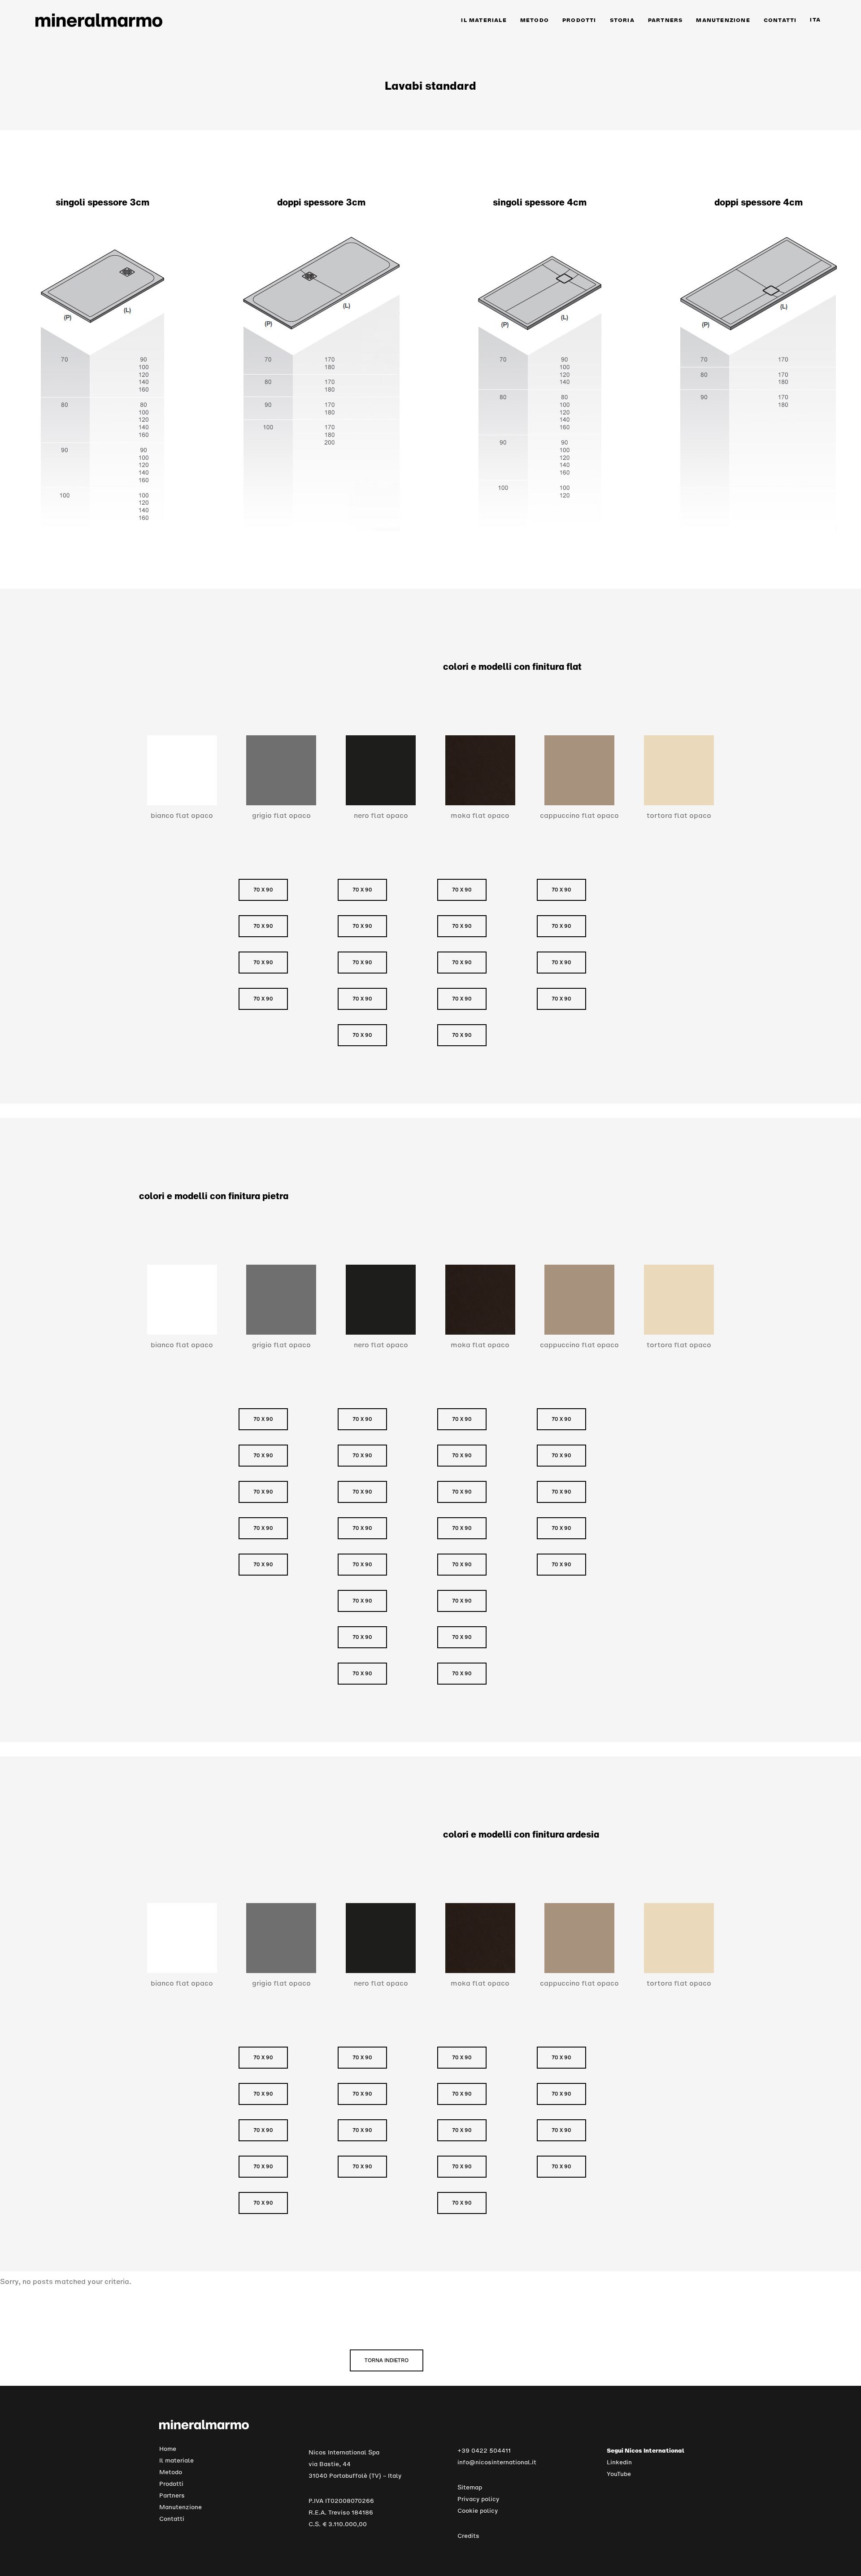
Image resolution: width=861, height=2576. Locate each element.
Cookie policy (478, 2511)
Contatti (172, 2519)
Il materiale (176, 2460)
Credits (468, 2536)
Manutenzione (180, 2507)
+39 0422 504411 (484, 2451)
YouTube (619, 2474)
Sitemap (470, 2487)
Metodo (171, 2472)
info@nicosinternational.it (497, 2462)
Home (168, 2449)
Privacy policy (478, 2499)
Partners (172, 2495)
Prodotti (171, 2484)
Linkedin (619, 2462)
